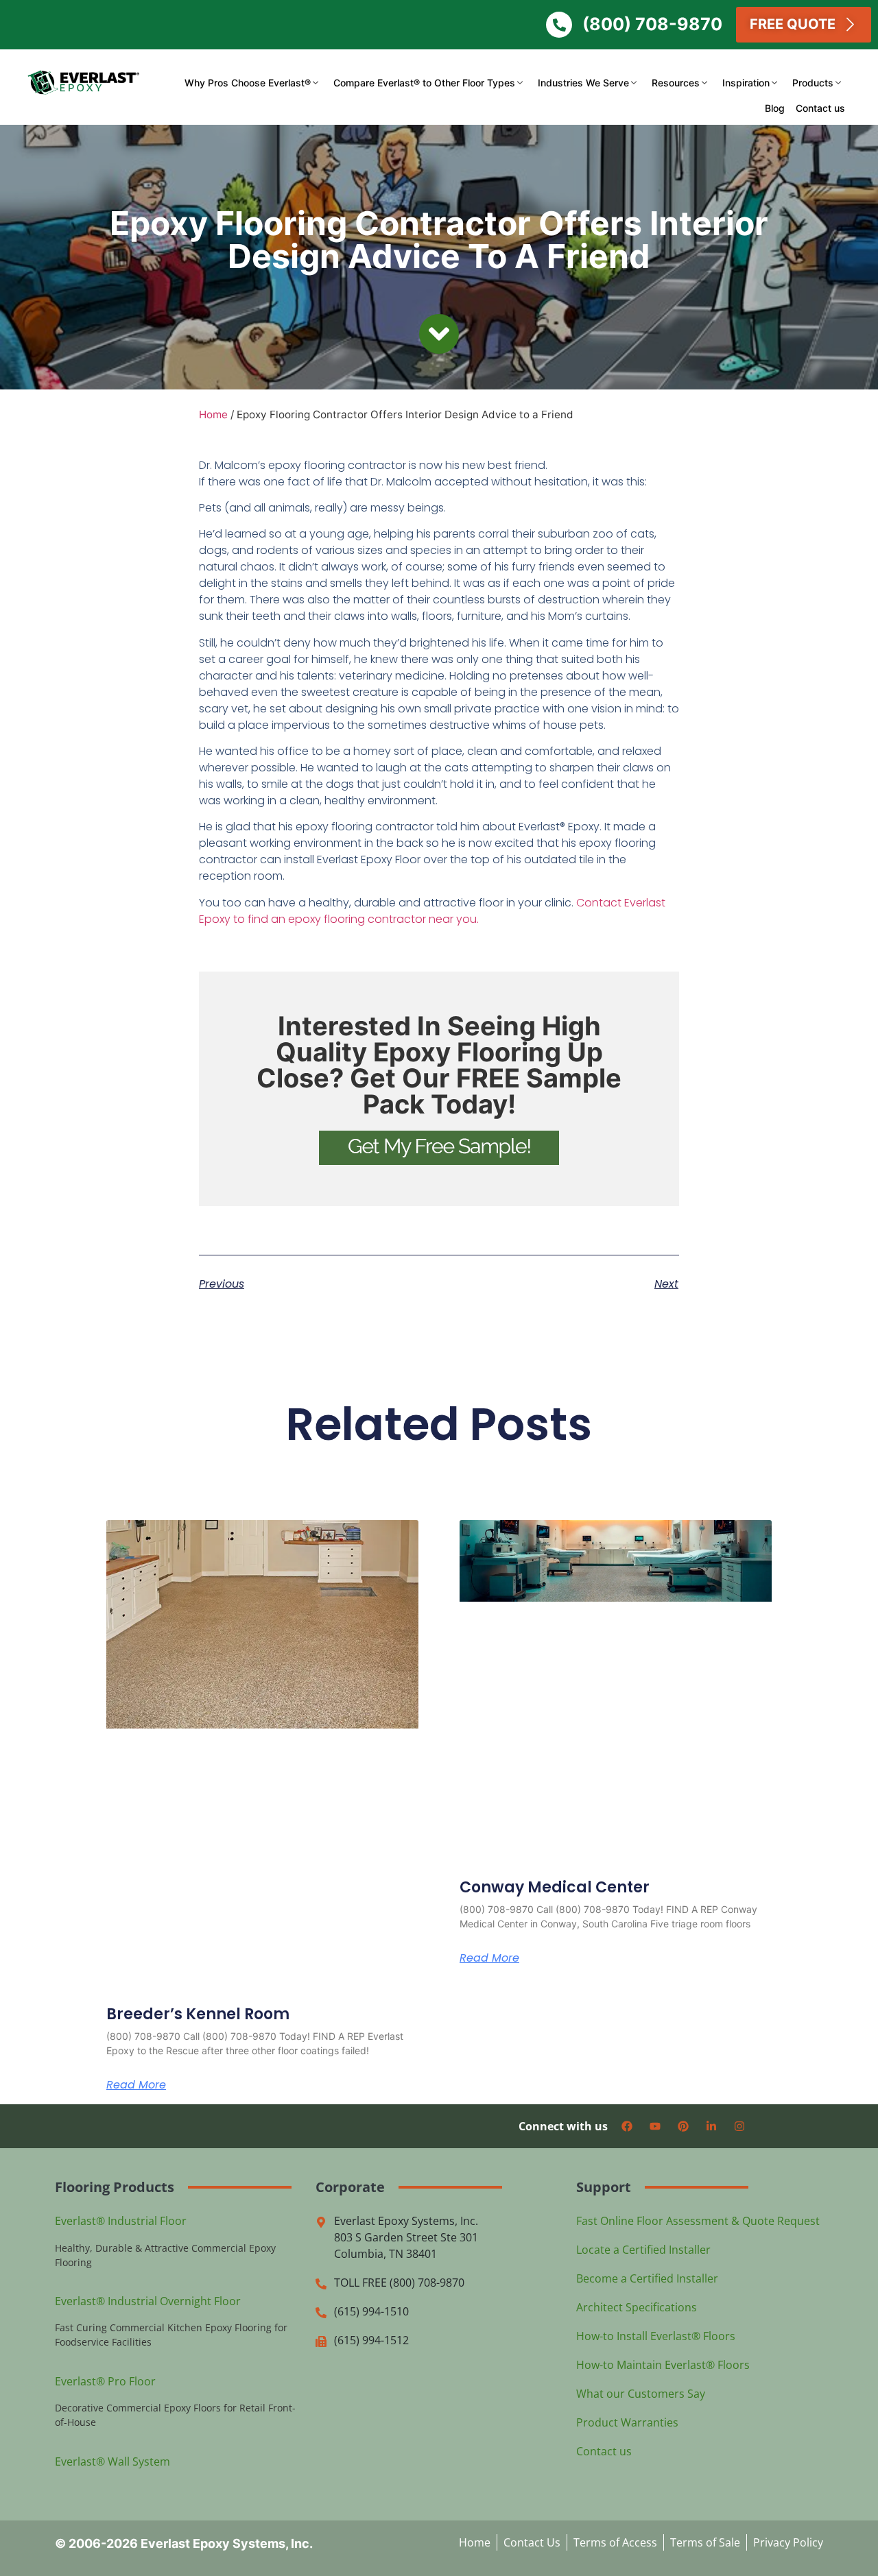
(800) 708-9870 (652, 24)
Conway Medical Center (555, 1887)
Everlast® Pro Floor (105, 2381)
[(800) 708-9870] (559, 25)
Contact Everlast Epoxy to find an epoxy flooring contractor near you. (432, 911)
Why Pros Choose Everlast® (248, 83)
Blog (775, 108)
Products (813, 83)
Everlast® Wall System (112, 2461)
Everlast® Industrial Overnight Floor (148, 2301)
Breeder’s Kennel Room (198, 2014)
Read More (136, 2085)
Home (213, 414)
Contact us (820, 108)
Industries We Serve (583, 83)
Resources (676, 83)
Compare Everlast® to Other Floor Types (424, 83)
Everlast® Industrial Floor (121, 2221)
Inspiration (746, 83)
